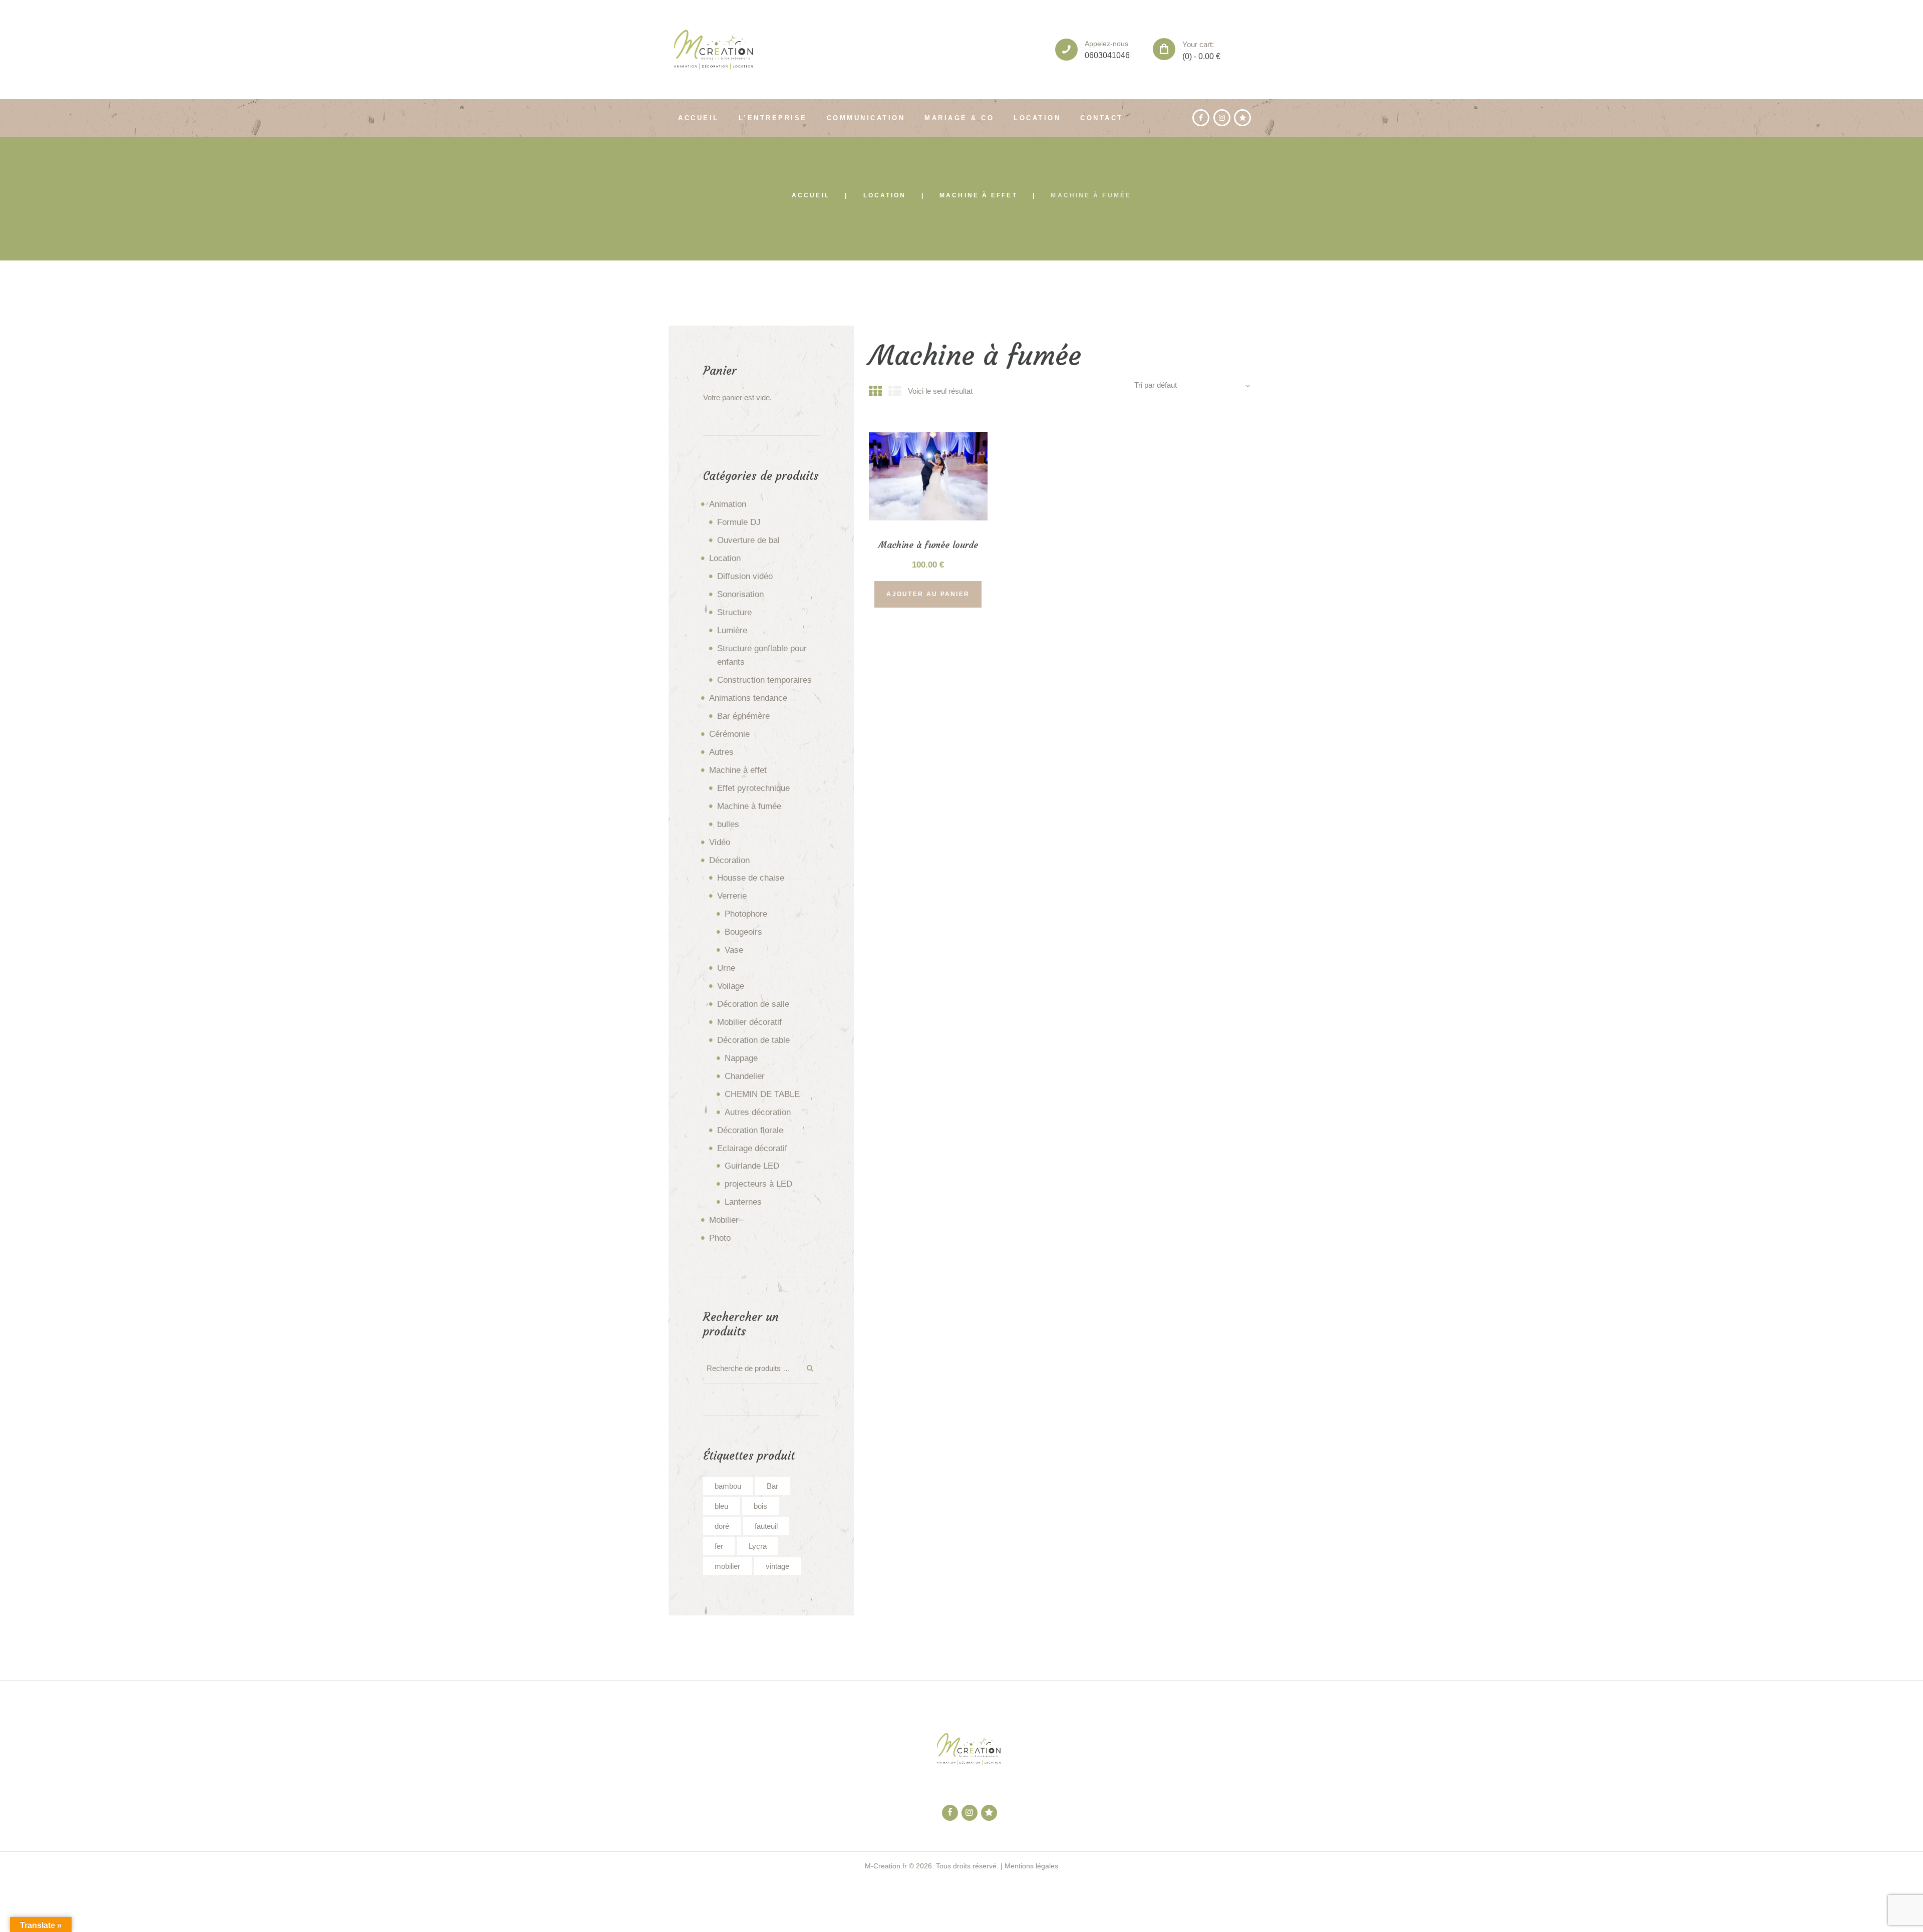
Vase (734, 950)
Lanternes (743, 1202)
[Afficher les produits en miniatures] (875, 392)
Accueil (811, 195)
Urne (726, 968)
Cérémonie (729, 734)
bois (760, 1506)
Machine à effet (979, 195)
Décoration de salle (753, 1004)
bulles (728, 824)
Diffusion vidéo (745, 576)
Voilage (731, 986)
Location (885, 195)
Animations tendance (748, 698)
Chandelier (745, 1076)
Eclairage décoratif (752, 1148)
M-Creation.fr (886, 1866)
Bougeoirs (743, 932)
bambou (728, 1486)
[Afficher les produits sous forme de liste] (895, 392)
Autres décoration (758, 1112)
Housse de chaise (751, 878)
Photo (720, 1238)
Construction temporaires (764, 680)
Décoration (729, 860)
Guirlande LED (752, 1166)
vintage (777, 1566)
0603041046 (1107, 55)
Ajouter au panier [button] (928, 594)
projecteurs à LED (758, 1184)
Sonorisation (740, 594)
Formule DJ (739, 522)
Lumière (732, 630)
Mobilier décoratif (749, 1022)
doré (722, 1526)
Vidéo (720, 842)
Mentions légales (1031, 1866)
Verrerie (732, 896)
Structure (734, 612)
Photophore (746, 914)
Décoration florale (750, 1130)
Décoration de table (753, 1040)
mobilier (727, 1566)
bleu (721, 1506)
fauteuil (766, 1526)
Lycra (758, 1546)
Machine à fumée (749, 806)
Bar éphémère (743, 716)
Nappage (741, 1058)
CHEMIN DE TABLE (762, 1094)
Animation (728, 504)
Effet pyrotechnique (753, 788)
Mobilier (724, 1220)
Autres (721, 752)
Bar (772, 1486)
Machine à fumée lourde (928, 545)
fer (719, 1546)
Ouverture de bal (748, 540)
